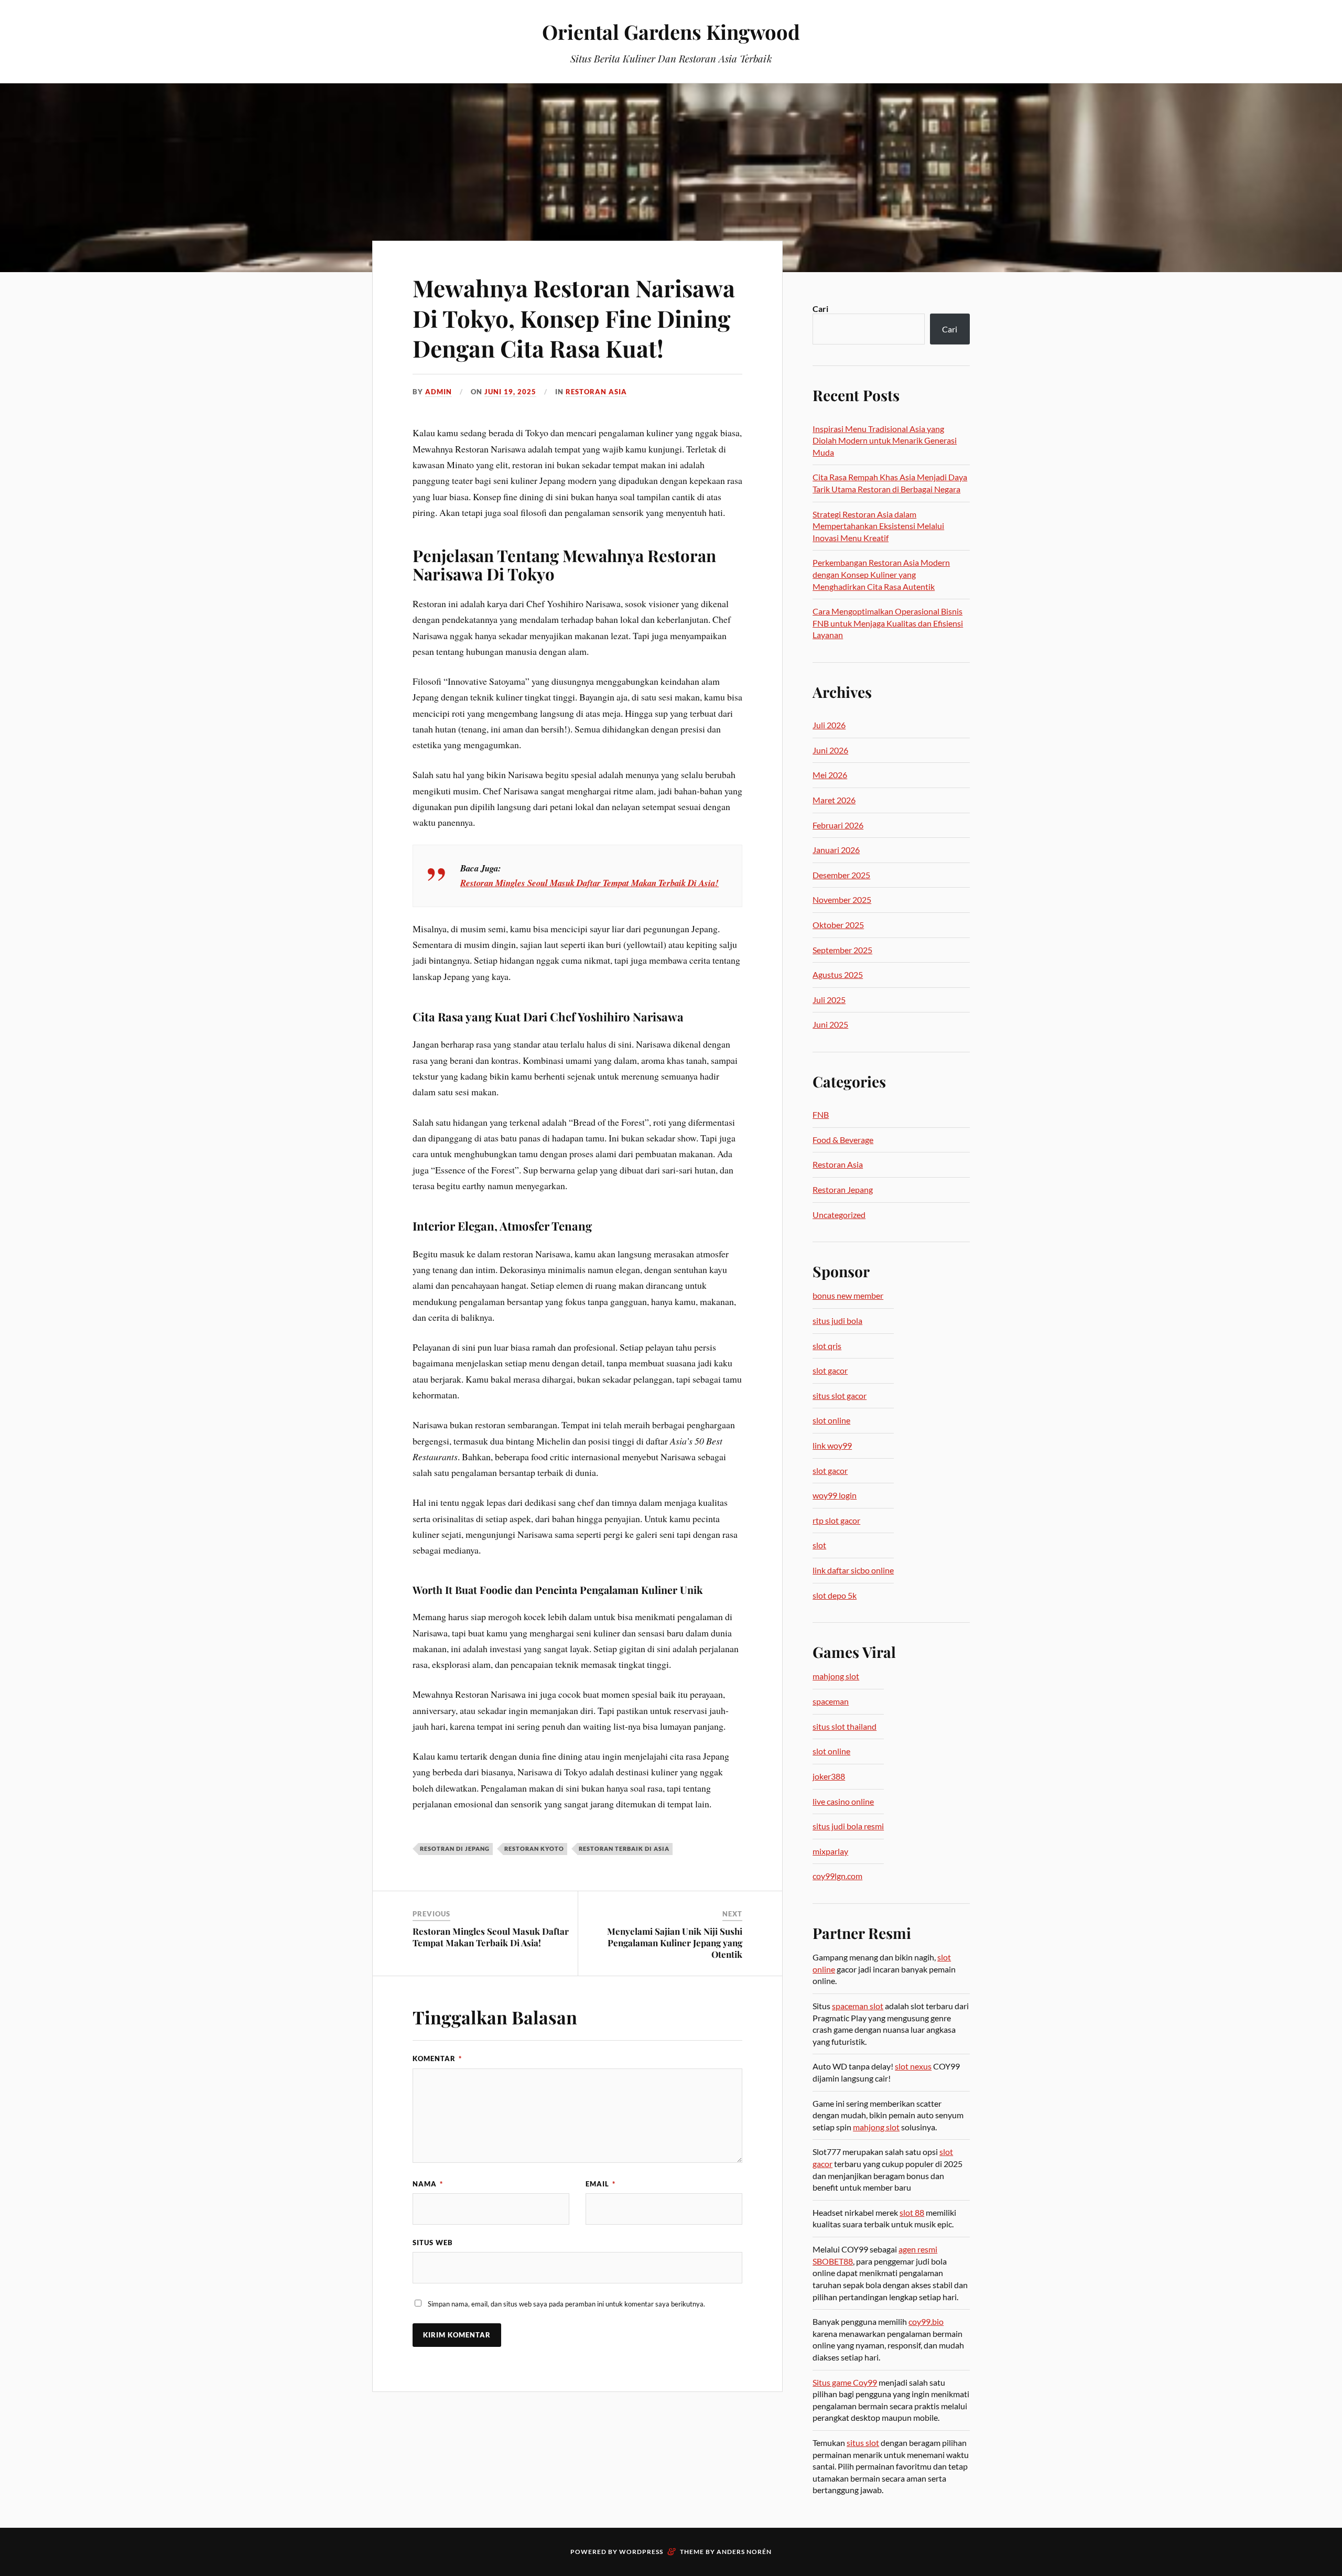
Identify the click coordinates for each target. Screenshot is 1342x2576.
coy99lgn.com (837, 1876)
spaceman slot (858, 2006)
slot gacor (830, 1370)
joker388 (829, 1776)
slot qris (827, 1346)
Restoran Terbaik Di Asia (624, 1849)
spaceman (831, 1701)
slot (819, 1545)
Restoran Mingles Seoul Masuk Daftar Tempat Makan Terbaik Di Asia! (589, 883)
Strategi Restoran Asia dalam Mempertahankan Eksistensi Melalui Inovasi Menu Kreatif (878, 526)
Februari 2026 (838, 825)
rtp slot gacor (836, 1520)
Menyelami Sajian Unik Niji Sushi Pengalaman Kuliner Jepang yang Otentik (675, 1943)
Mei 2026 (830, 775)
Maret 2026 (834, 800)
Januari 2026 (836, 850)
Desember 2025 (841, 875)
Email (600, 2184)
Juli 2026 (829, 725)
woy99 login (835, 1495)
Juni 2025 (830, 1024)
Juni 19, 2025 (510, 392)
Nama (428, 2184)
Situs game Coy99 (845, 2382)
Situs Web (433, 2243)
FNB (821, 1114)
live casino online (843, 1801)
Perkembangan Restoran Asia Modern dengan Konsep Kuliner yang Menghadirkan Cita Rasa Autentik (881, 574)
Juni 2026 (830, 750)
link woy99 (832, 1445)
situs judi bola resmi (848, 1826)
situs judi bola (837, 1321)
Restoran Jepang (843, 1189)
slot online (831, 1420)
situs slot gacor (840, 1395)
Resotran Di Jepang (455, 1849)
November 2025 (842, 899)
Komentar (437, 2058)
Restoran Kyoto (534, 1849)
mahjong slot (836, 1676)
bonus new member (848, 1295)
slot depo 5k (835, 1595)
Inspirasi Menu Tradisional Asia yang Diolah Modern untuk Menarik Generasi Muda (885, 440)
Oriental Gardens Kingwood (671, 32)
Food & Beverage (843, 1140)
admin (439, 392)
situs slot (863, 2443)
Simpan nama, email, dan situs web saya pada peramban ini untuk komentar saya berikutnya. (566, 2304)
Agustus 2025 (838, 974)
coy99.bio (926, 2321)
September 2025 (842, 950)
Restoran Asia (596, 392)
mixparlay (830, 1851)
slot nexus (913, 2066)
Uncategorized (839, 1215)
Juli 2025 (829, 1000)
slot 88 (912, 2212)
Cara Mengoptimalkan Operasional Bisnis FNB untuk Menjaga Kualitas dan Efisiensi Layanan (888, 623)
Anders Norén (744, 2552)
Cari (820, 309)
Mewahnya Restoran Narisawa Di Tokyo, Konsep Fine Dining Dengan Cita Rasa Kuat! (574, 318)
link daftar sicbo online (853, 1570)
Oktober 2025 (838, 925)
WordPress (641, 2552)
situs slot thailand (845, 1726)
